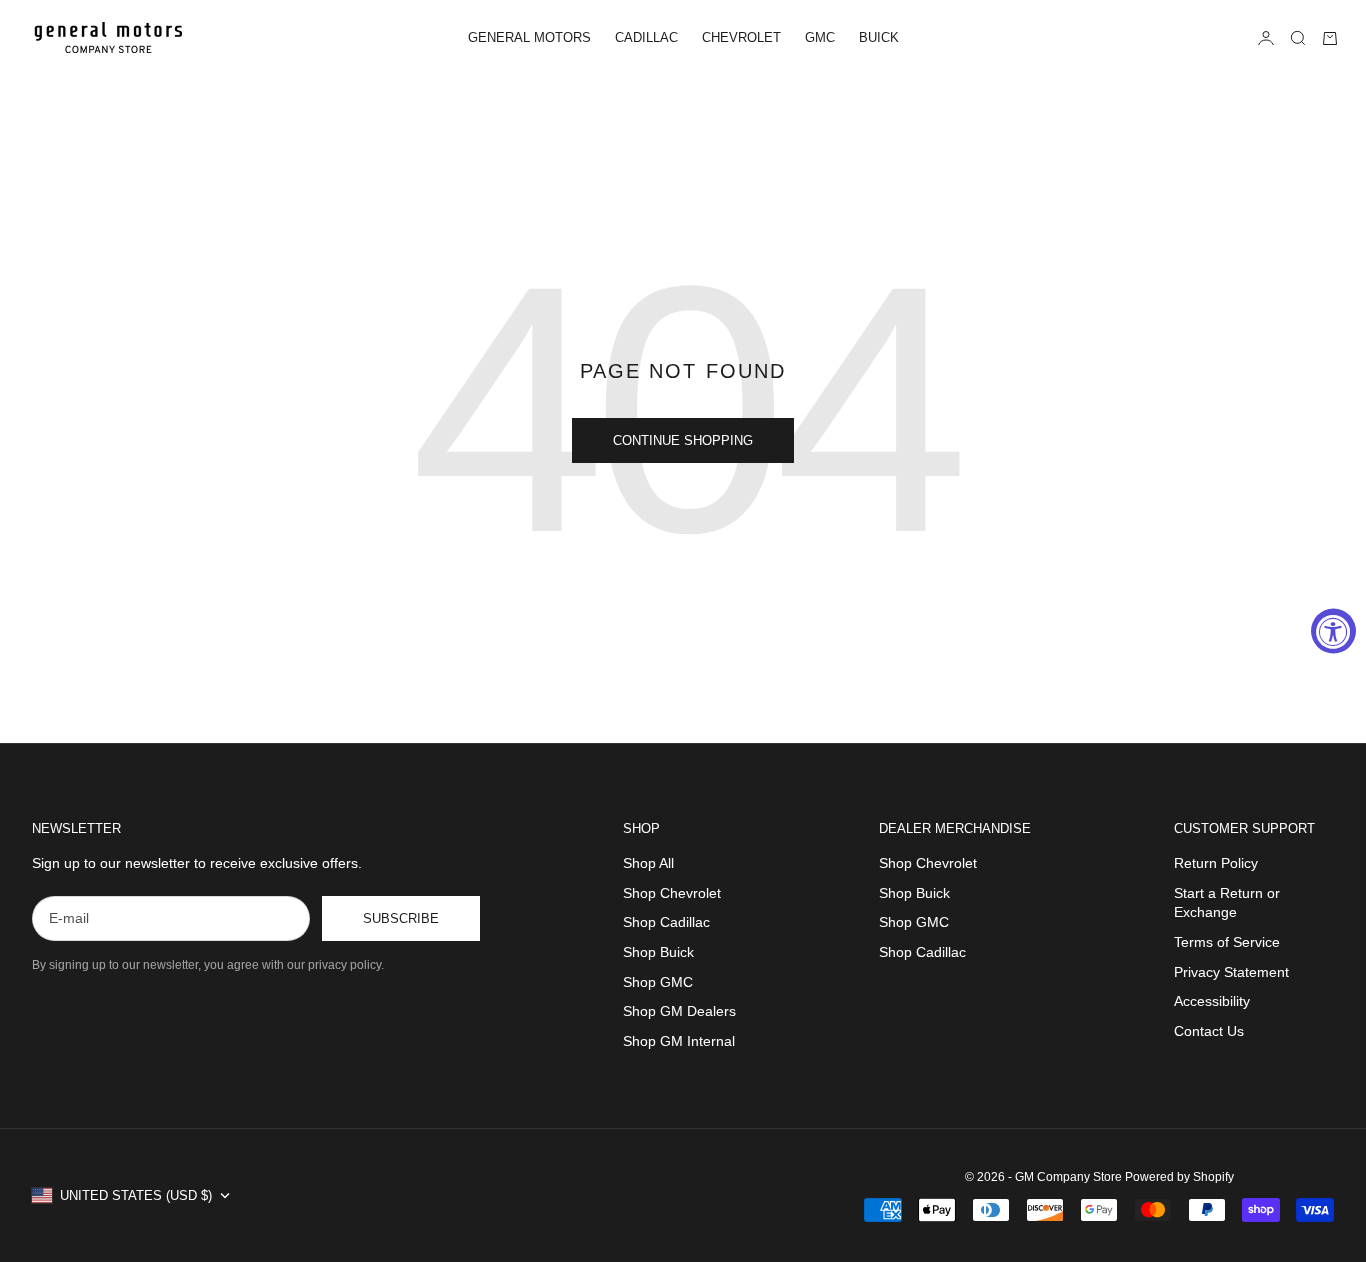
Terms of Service (1227, 942)
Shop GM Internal (679, 1041)
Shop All (648, 863)
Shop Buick (658, 952)
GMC (820, 37)
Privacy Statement (1231, 972)
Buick (879, 37)
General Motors (529, 37)
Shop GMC (658, 982)
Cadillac (646, 37)
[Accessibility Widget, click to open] (1333, 631)
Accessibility (1212, 1001)
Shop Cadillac (666, 922)
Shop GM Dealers (679, 1011)
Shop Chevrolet (672, 893)
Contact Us (1209, 1031)
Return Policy (1216, 863)
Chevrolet (741, 37)
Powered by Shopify (1179, 1177)
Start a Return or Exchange (1227, 903)
